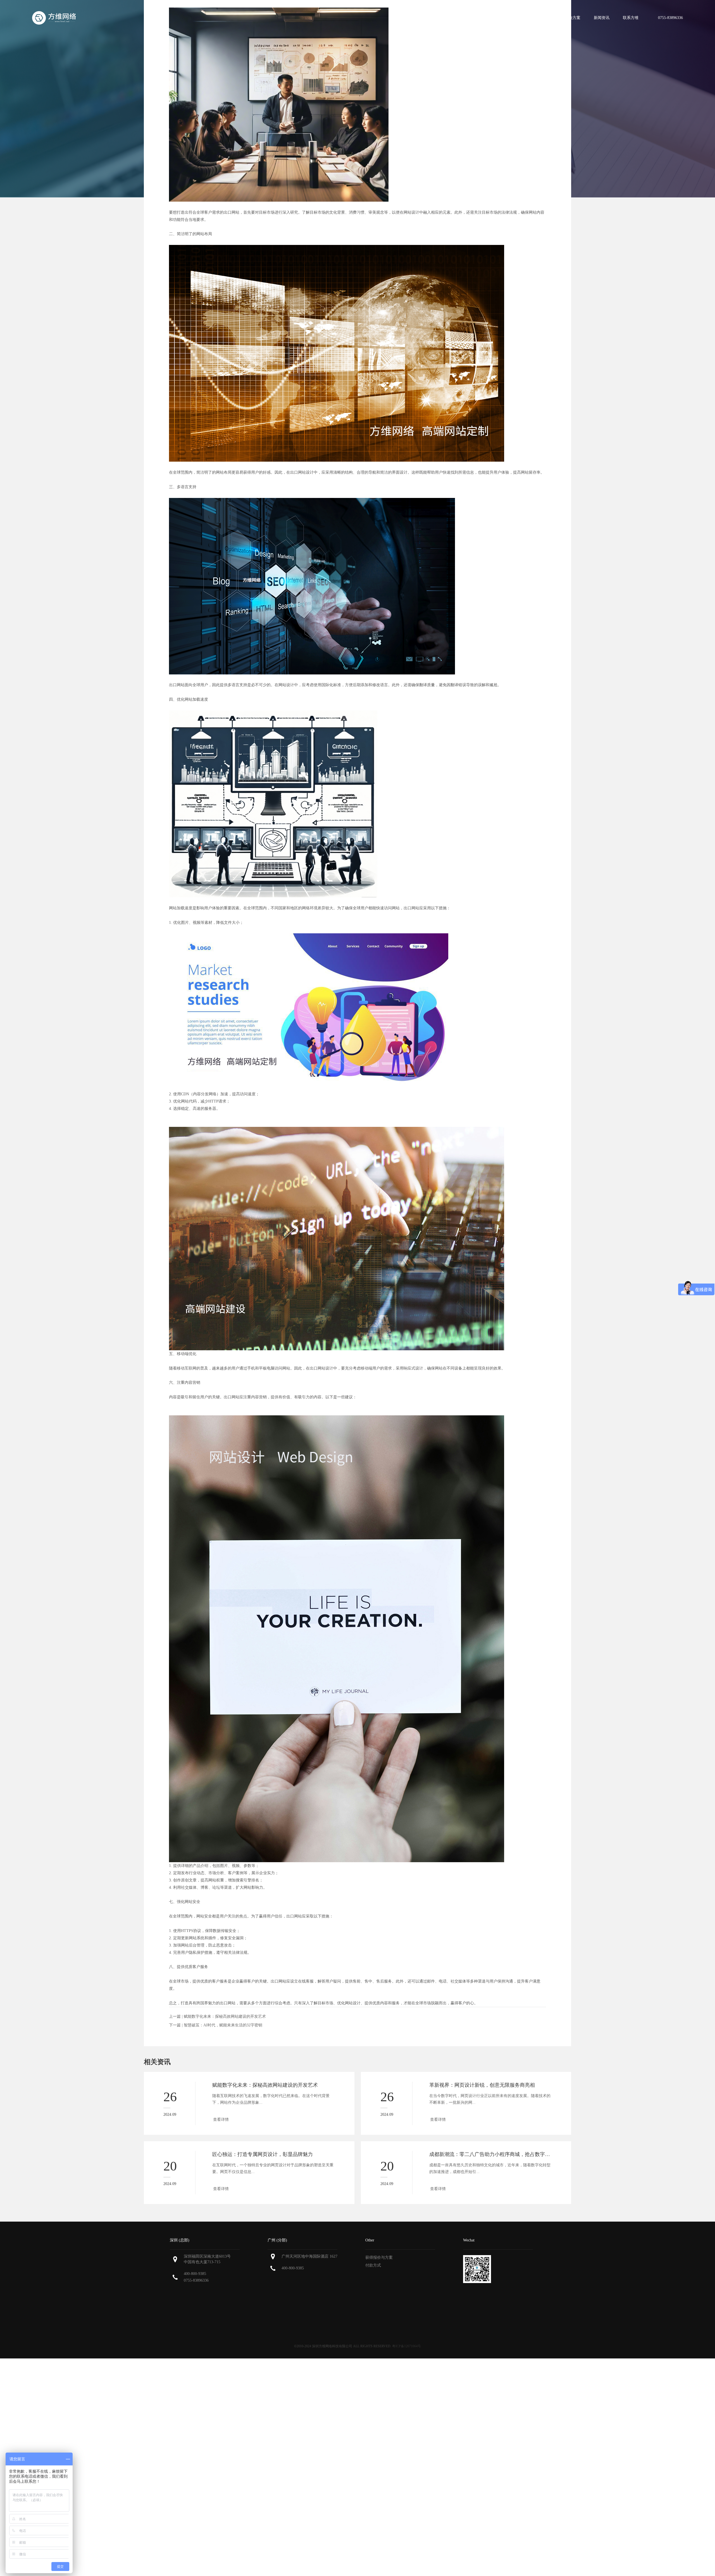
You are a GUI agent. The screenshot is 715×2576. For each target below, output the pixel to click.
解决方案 (573, 18)
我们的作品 (542, 18)
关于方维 (482, 18)
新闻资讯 (602, 18)
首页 (456, 18)
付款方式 (373, 2265)
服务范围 (511, 18)
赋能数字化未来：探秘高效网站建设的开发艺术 (225, 2016)
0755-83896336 (196, 2280)
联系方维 (631, 18)
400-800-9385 (195, 2274)
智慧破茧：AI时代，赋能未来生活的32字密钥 (223, 2025)
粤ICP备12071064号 (407, 2346)
